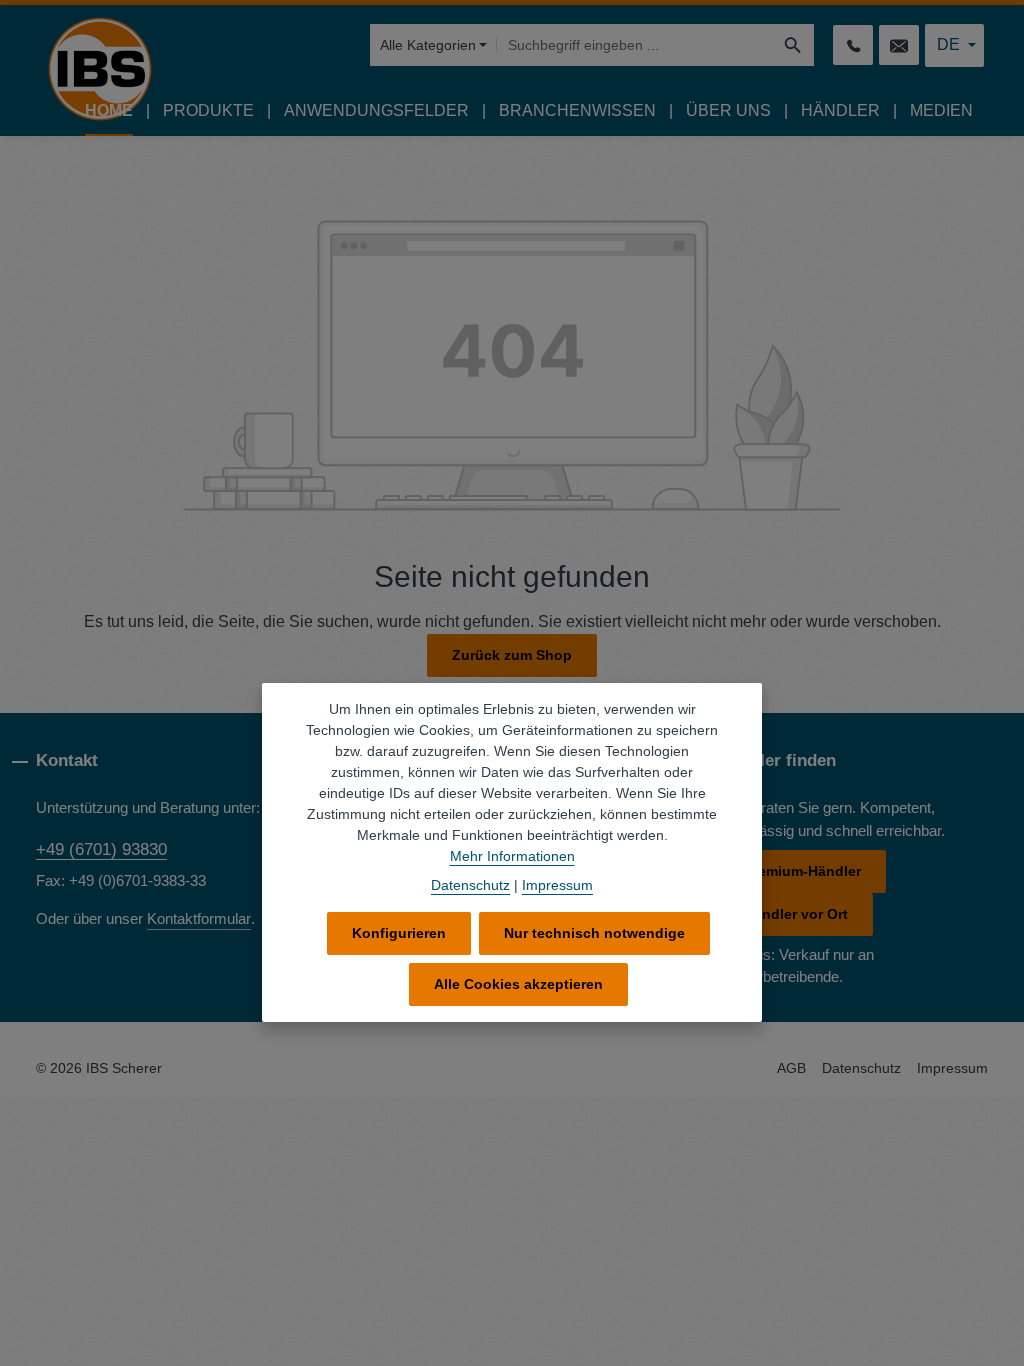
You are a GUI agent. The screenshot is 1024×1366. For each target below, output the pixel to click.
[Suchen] (793, 45)
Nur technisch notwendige (594, 933)
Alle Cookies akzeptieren (518, 984)
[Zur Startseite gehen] (100, 69)
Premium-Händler (802, 871)
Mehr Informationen (512, 856)
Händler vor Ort (796, 914)
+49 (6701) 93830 (101, 849)
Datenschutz (861, 1068)
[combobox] (634, 45)
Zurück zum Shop (512, 655)
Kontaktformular (199, 919)
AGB (791, 1068)
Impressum (952, 1068)
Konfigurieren (399, 933)
